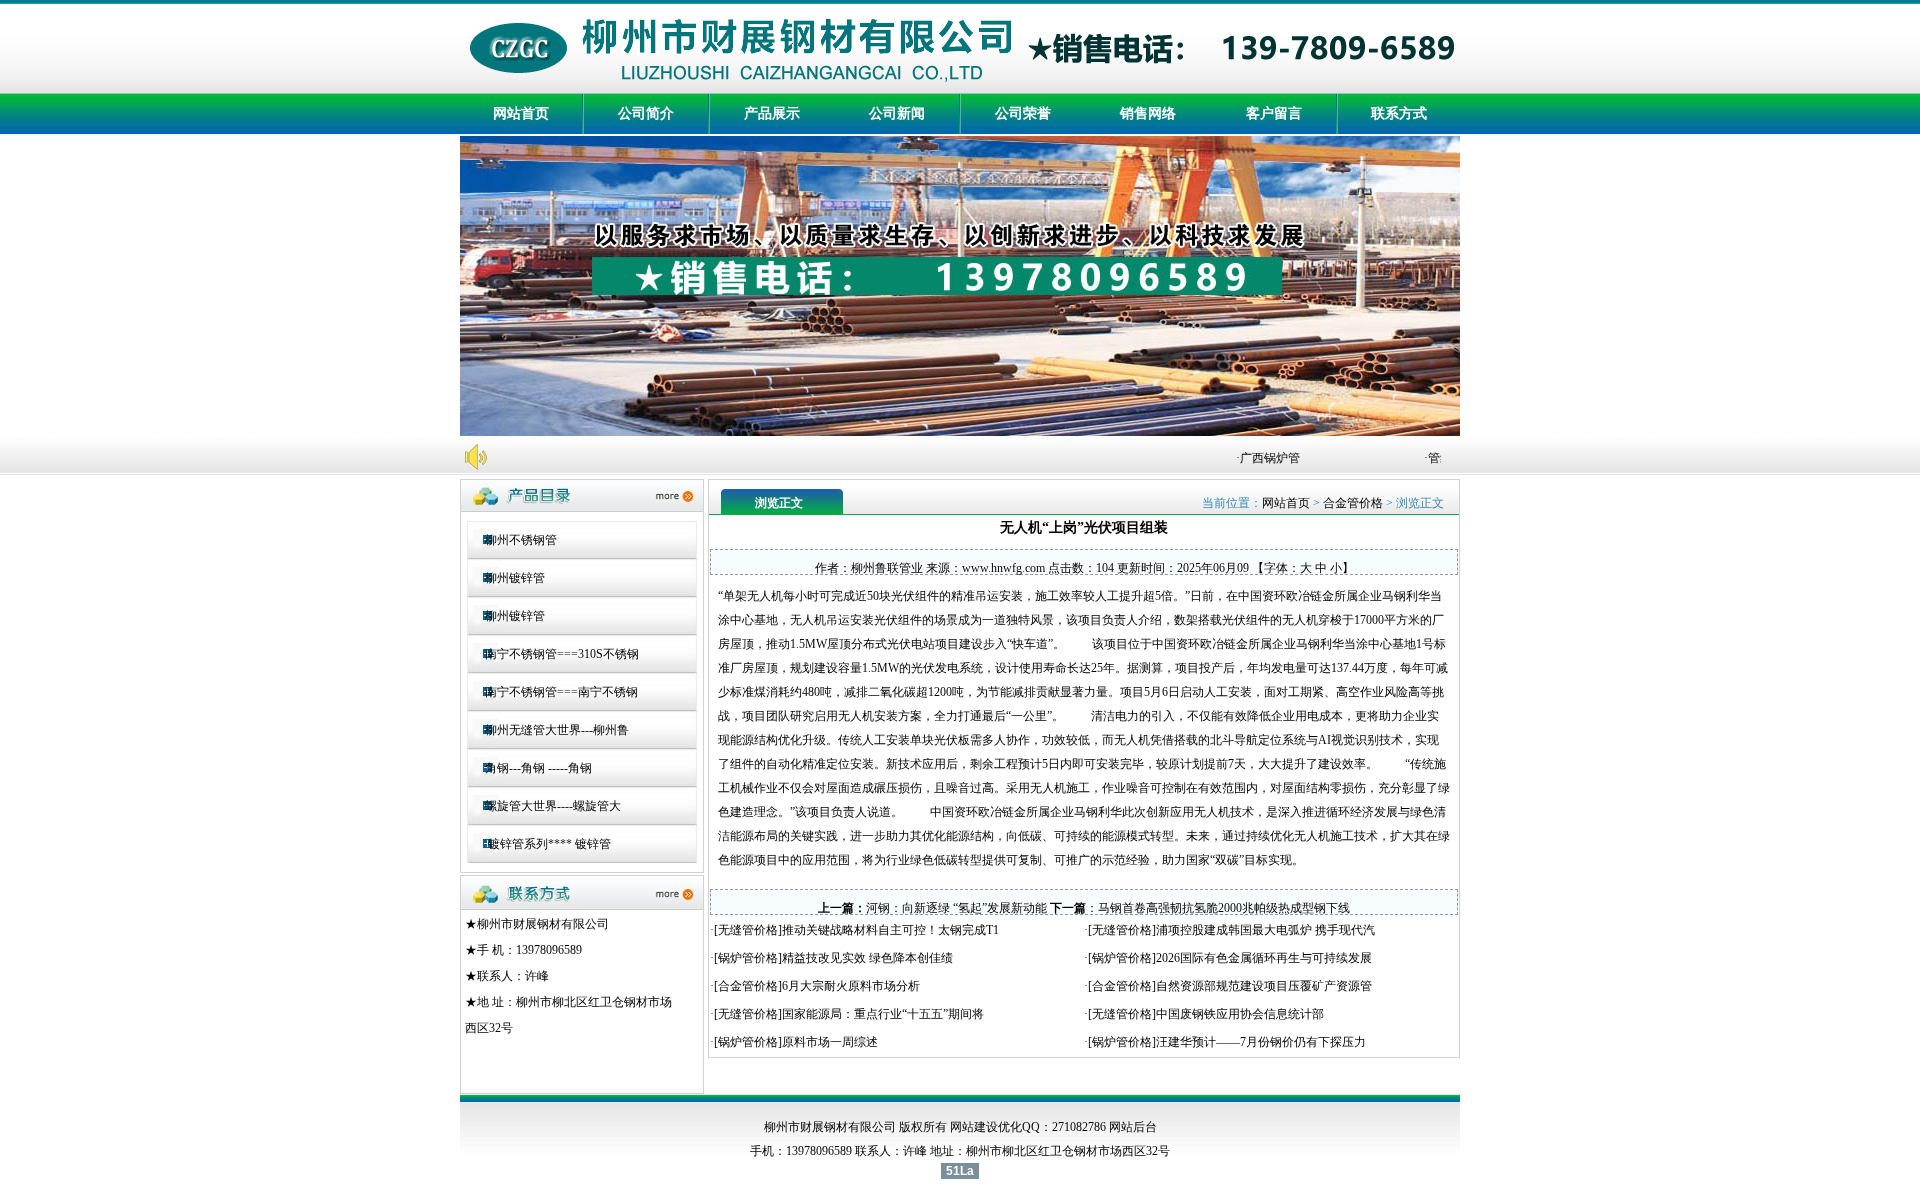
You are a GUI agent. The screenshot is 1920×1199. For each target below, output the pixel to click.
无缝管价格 (748, 930)
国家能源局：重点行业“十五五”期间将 (883, 1014)
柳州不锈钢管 (521, 540)
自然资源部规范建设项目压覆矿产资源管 (1264, 986)
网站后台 (1133, 1127)
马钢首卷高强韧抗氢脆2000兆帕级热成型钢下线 (1224, 908)
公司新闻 (897, 113)
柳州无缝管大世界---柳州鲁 (557, 730)
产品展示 (772, 113)
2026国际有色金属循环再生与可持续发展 (1264, 958)
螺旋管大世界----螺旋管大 (553, 806)
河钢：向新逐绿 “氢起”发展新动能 (956, 908)
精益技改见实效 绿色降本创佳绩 (867, 958)
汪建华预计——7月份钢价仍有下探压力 (1261, 1042)
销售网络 (1148, 113)
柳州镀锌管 (515, 578)
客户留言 (1274, 113)
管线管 (1435, 458)
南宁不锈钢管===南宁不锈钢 (561, 692)
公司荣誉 (1023, 113)
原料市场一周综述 (830, 1042)
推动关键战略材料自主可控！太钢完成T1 (890, 930)
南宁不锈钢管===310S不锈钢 (562, 654)
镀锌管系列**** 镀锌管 (548, 844)
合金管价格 (1353, 503)
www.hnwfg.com (1003, 568)
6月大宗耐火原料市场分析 (851, 986)
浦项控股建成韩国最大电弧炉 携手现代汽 (1265, 930)
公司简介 (646, 113)
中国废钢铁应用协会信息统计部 (1240, 1014)
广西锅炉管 (1259, 458)
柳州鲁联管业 (887, 568)
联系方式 (1399, 113)
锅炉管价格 (748, 958)
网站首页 (521, 113)
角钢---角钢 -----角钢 (538, 768)
